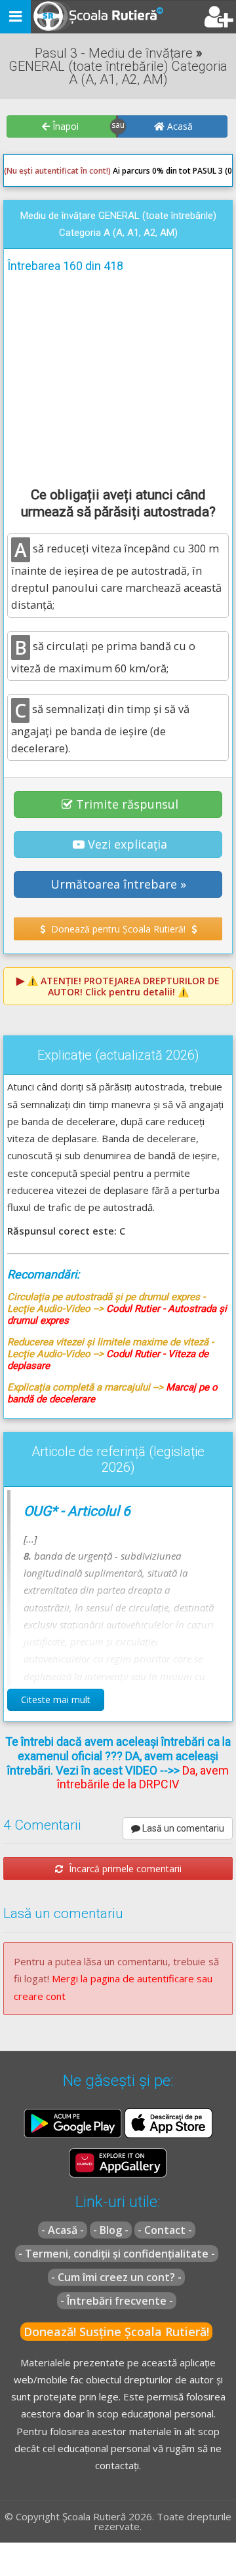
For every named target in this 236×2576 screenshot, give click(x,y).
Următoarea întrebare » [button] (118, 884)
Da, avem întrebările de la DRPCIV (143, 1778)
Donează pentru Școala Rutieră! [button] (118, 929)
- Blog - (111, 2230)
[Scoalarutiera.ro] (87, 17)
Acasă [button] (179, 126)
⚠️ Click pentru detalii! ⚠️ (123, 986)
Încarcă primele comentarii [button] (124, 1869)
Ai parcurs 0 (80, 171)
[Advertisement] (118, 377)
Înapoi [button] (64, 126)
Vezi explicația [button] (128, 844)
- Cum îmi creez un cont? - (116, 2277)
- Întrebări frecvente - (117, 2301)
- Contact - (165, 2230)
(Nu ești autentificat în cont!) (57, 171)
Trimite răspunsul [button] (127, 804)
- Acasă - (63, 2230)
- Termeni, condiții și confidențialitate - (117, 2254)
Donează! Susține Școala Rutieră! (116, 2332)
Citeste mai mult (56, 1700)
